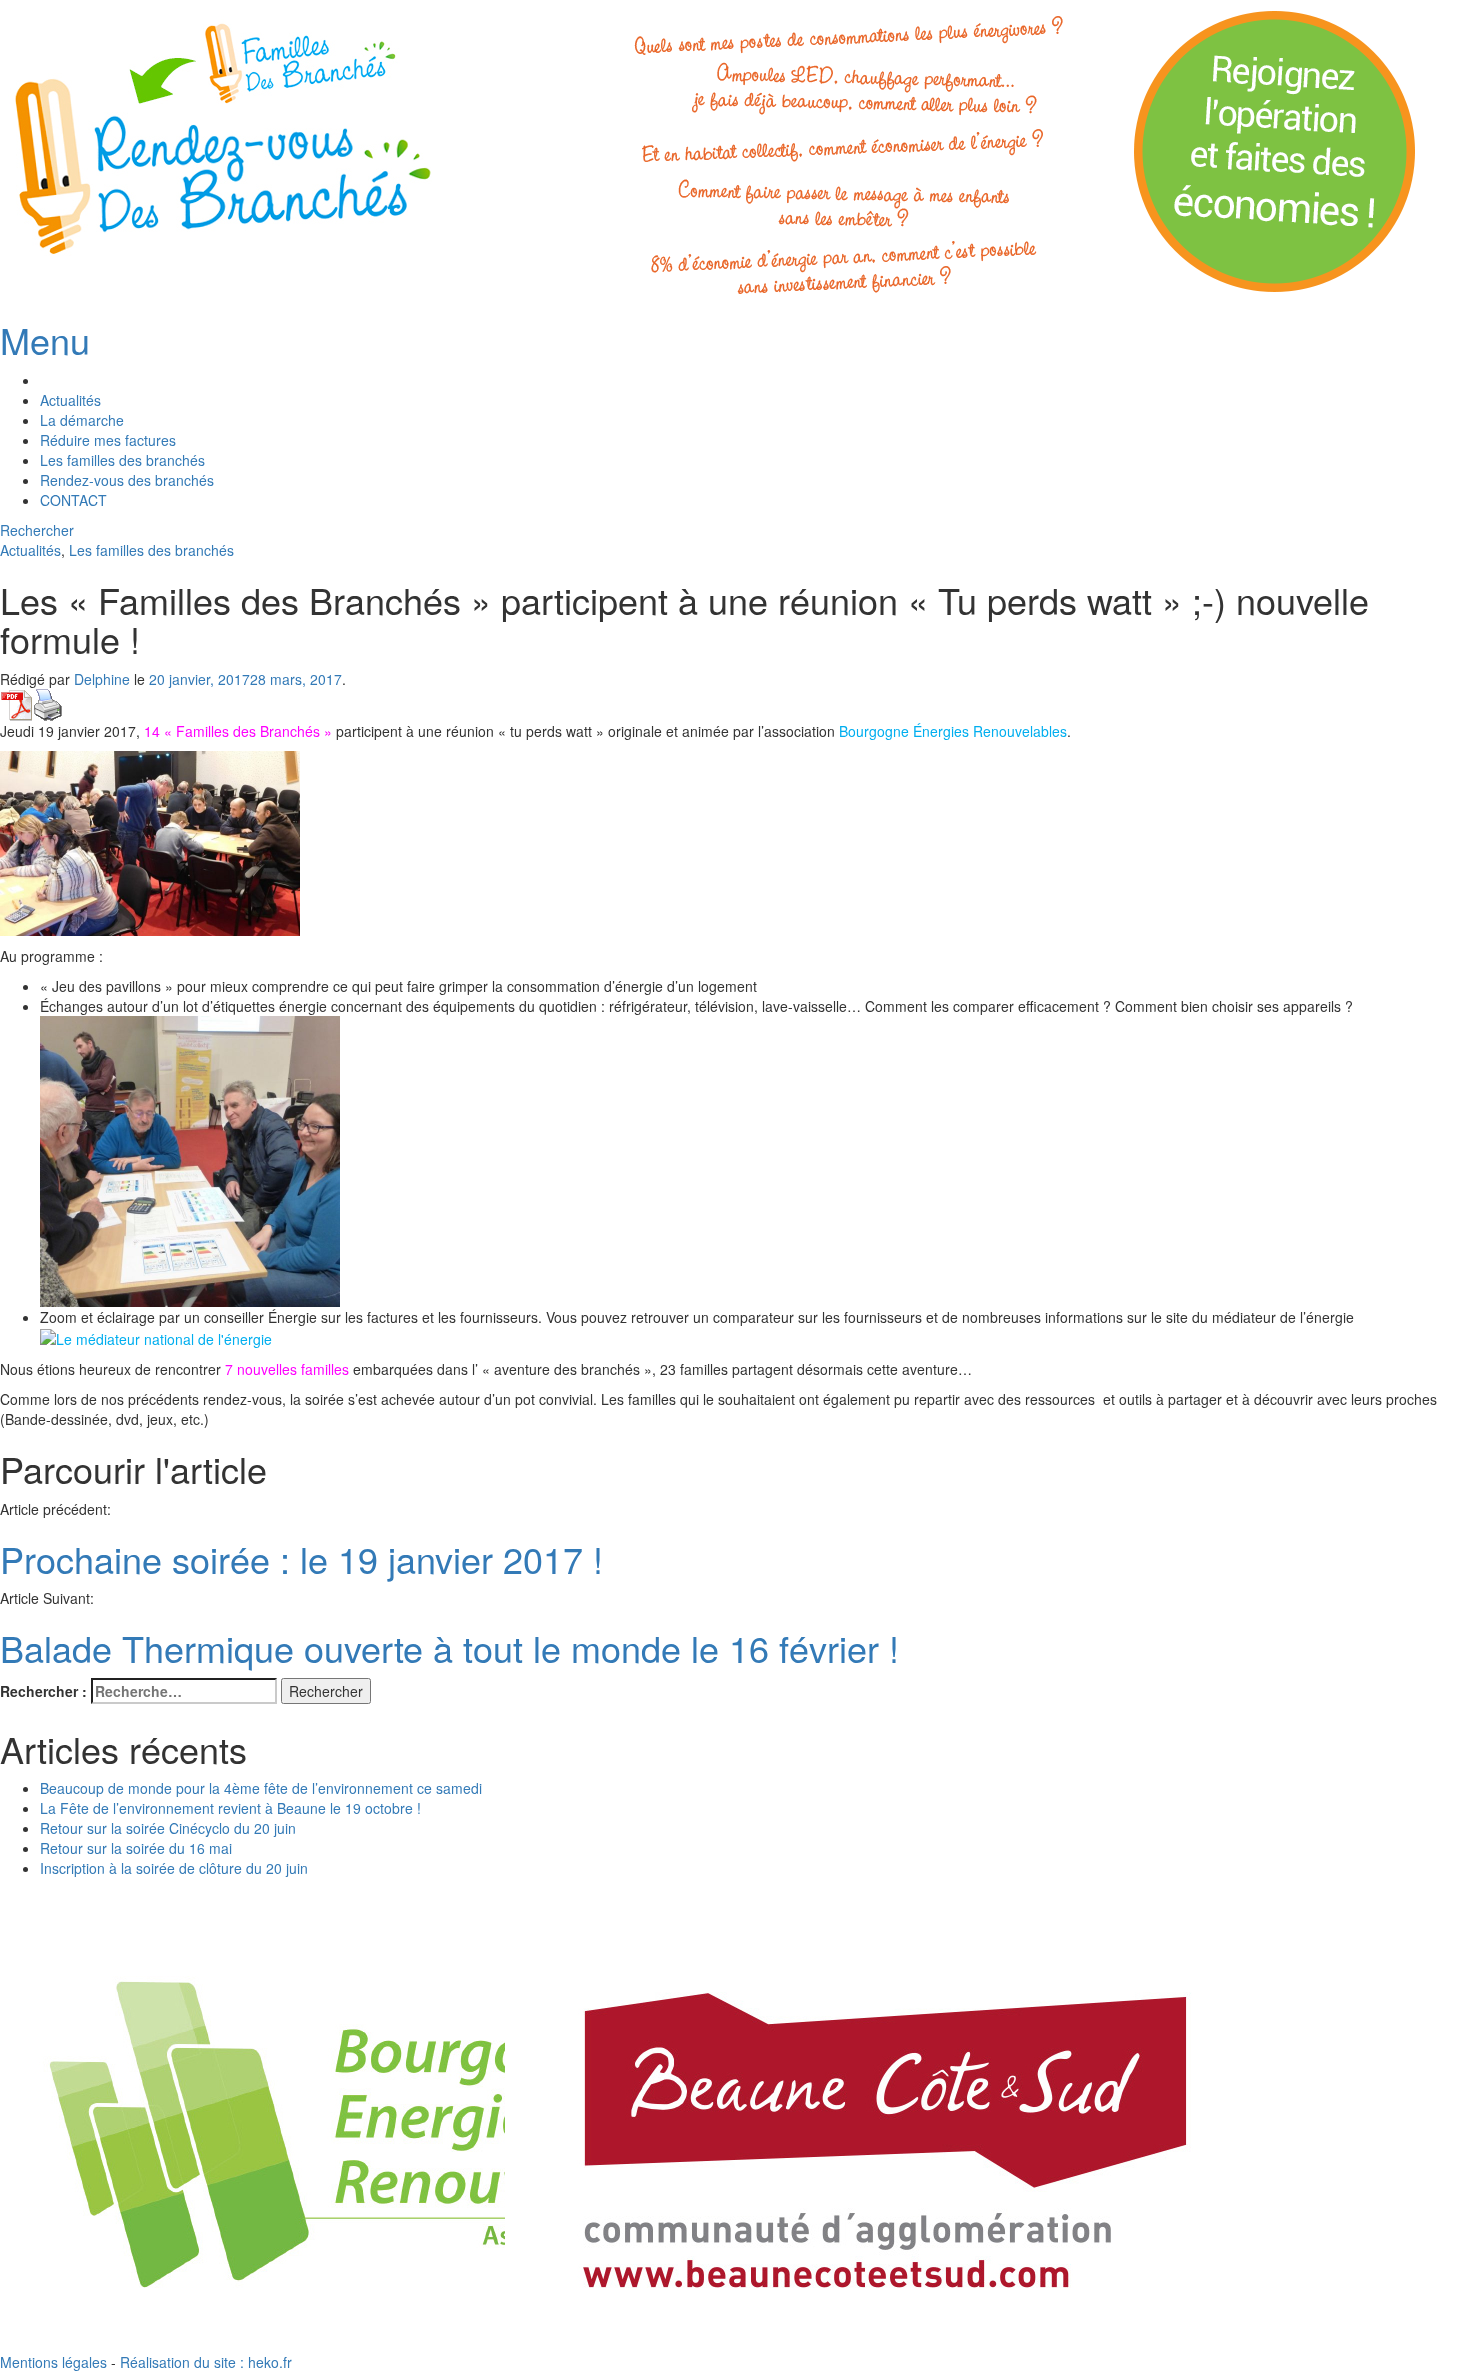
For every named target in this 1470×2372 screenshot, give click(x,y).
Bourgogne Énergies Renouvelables (953, 731)
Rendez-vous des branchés (127, 480)
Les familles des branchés (122, 460)
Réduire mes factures (108, 440)
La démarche (82, 420)
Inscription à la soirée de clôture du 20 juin (174, 1868)
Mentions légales (53, 2362)
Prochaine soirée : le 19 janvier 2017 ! (301, 1558)
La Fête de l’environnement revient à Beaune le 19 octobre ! (230, 1808)
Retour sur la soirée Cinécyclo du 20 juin (168, 1828)
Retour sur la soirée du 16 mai (136, 1848)
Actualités (70, 400)
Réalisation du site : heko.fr (206, 2362)
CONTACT (73, 500)
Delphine (102, 679)
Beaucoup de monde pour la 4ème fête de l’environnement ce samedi (261, 1788)
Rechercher (37, 530)
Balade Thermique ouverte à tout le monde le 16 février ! (449, 1647)
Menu (45, 339)
